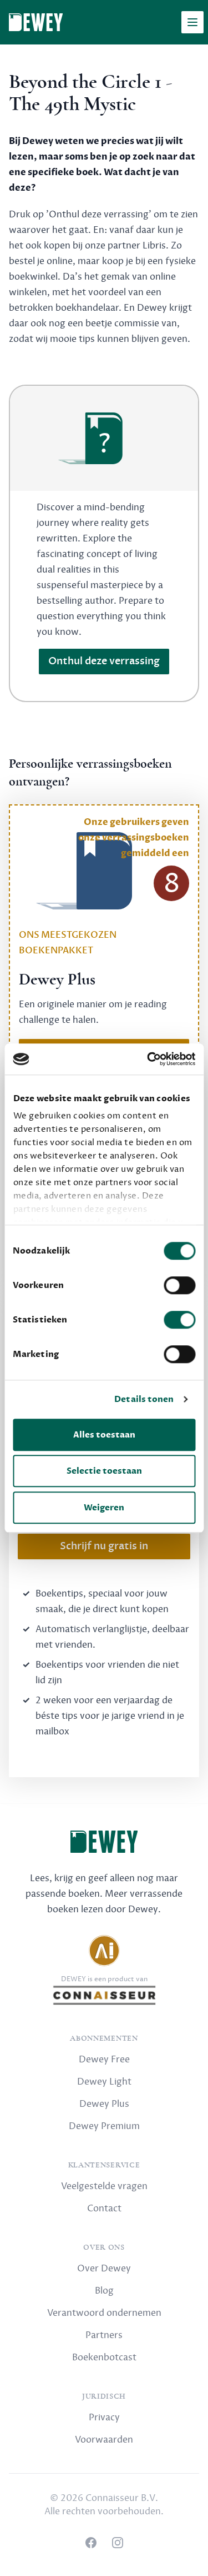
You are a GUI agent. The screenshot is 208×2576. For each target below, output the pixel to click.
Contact (104, 2209)
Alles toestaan (104, 1435)
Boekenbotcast (104, 2358)
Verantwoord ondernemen (104, 2313)
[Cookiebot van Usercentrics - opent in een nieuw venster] (148, 1059)
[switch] (179, 1285)
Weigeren (104, 1508)
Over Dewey (104, 2269)
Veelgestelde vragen (104, 2186)
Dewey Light (104, 2082)
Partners (104, 2335)
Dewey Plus (104, 2104)
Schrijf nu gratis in (104, 1546)
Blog (104, 2291)
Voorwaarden (104, 2440)
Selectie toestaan (104, 1471)
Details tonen (144, 1399)
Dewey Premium (104, 2126)
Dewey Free (104, 2060)
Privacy (104, 2418)
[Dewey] (36, 22)
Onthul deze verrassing (104, 661)
